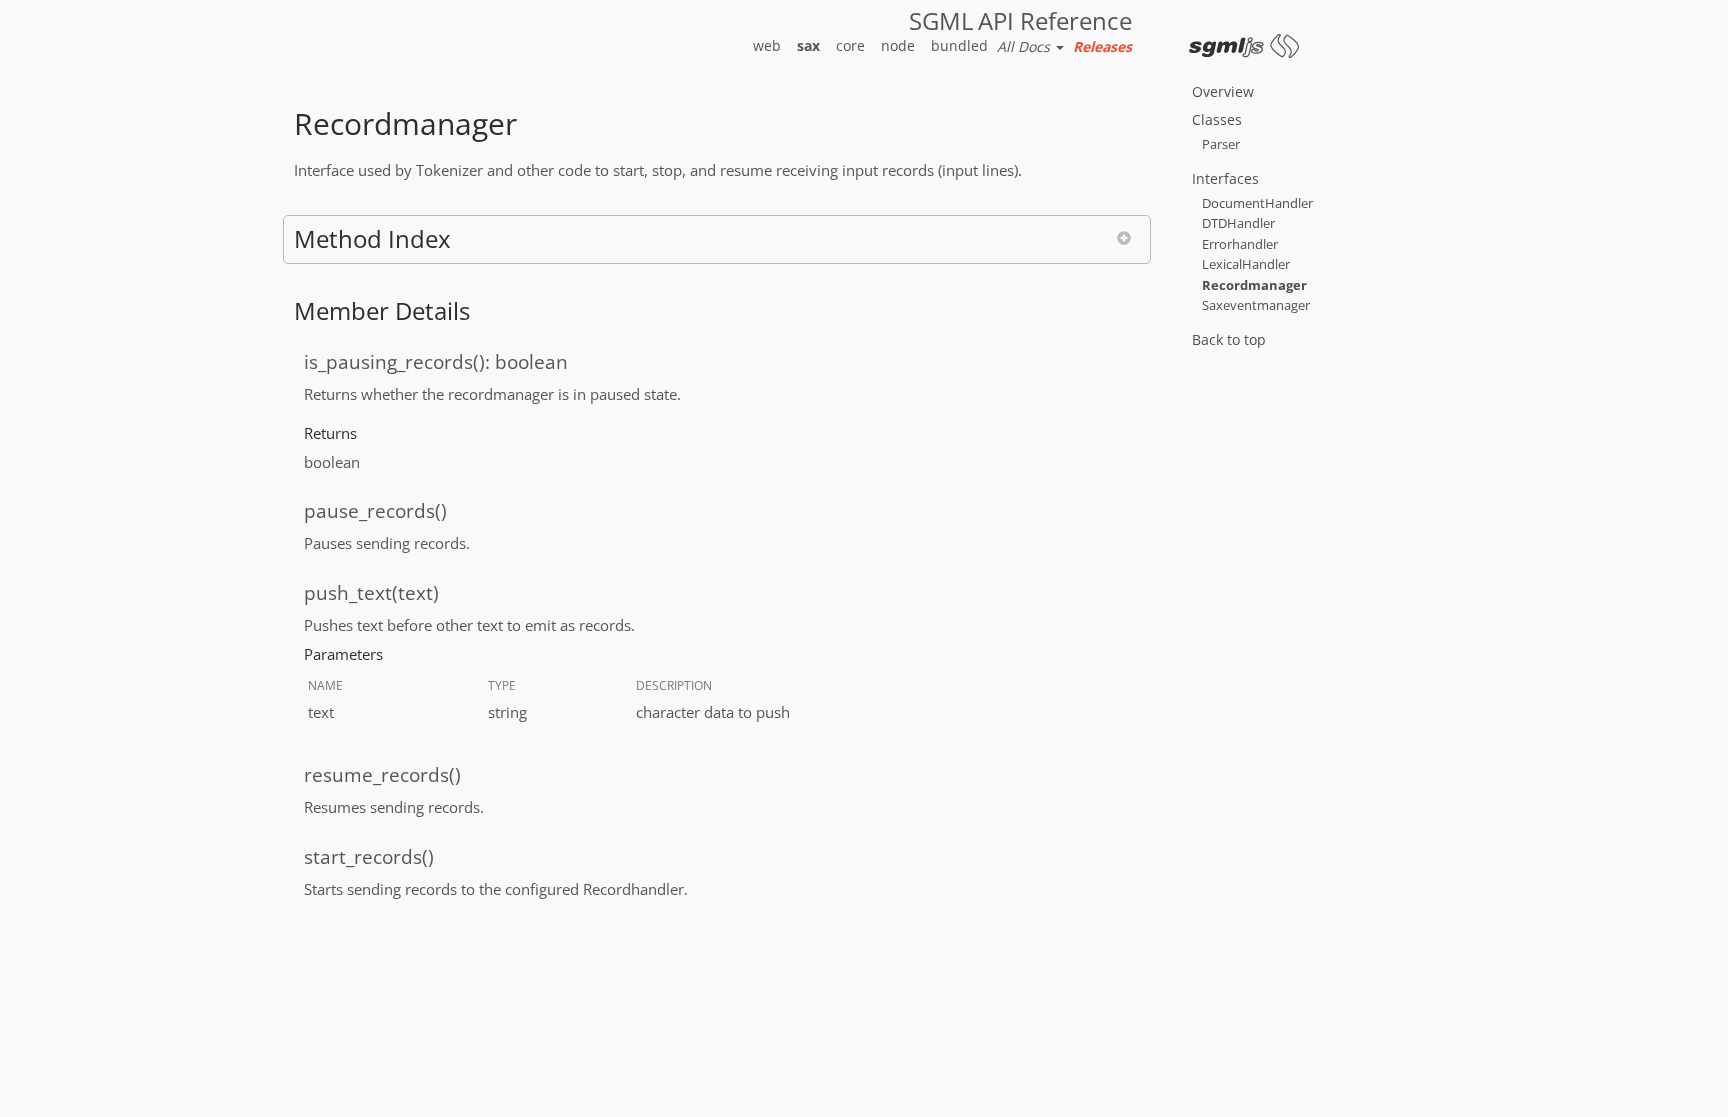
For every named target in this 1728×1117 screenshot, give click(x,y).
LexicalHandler (1246, 264)
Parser (1221, 144)
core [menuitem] (850, 45)
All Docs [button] (1025, 46)
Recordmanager (1254, 285)
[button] (717, 239)
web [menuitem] (767, 45)
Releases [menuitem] (1102, 46)
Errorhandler (1240, 244)
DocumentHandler (1257, 203)
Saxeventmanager (1256, 305)
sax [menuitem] (808, 45)
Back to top (1229, 339)
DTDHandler (1238, 223)
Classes (1217, 119)
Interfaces (1225, 178)
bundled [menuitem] (959, 45)
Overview (1223, 91)
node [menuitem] (898, 45)
